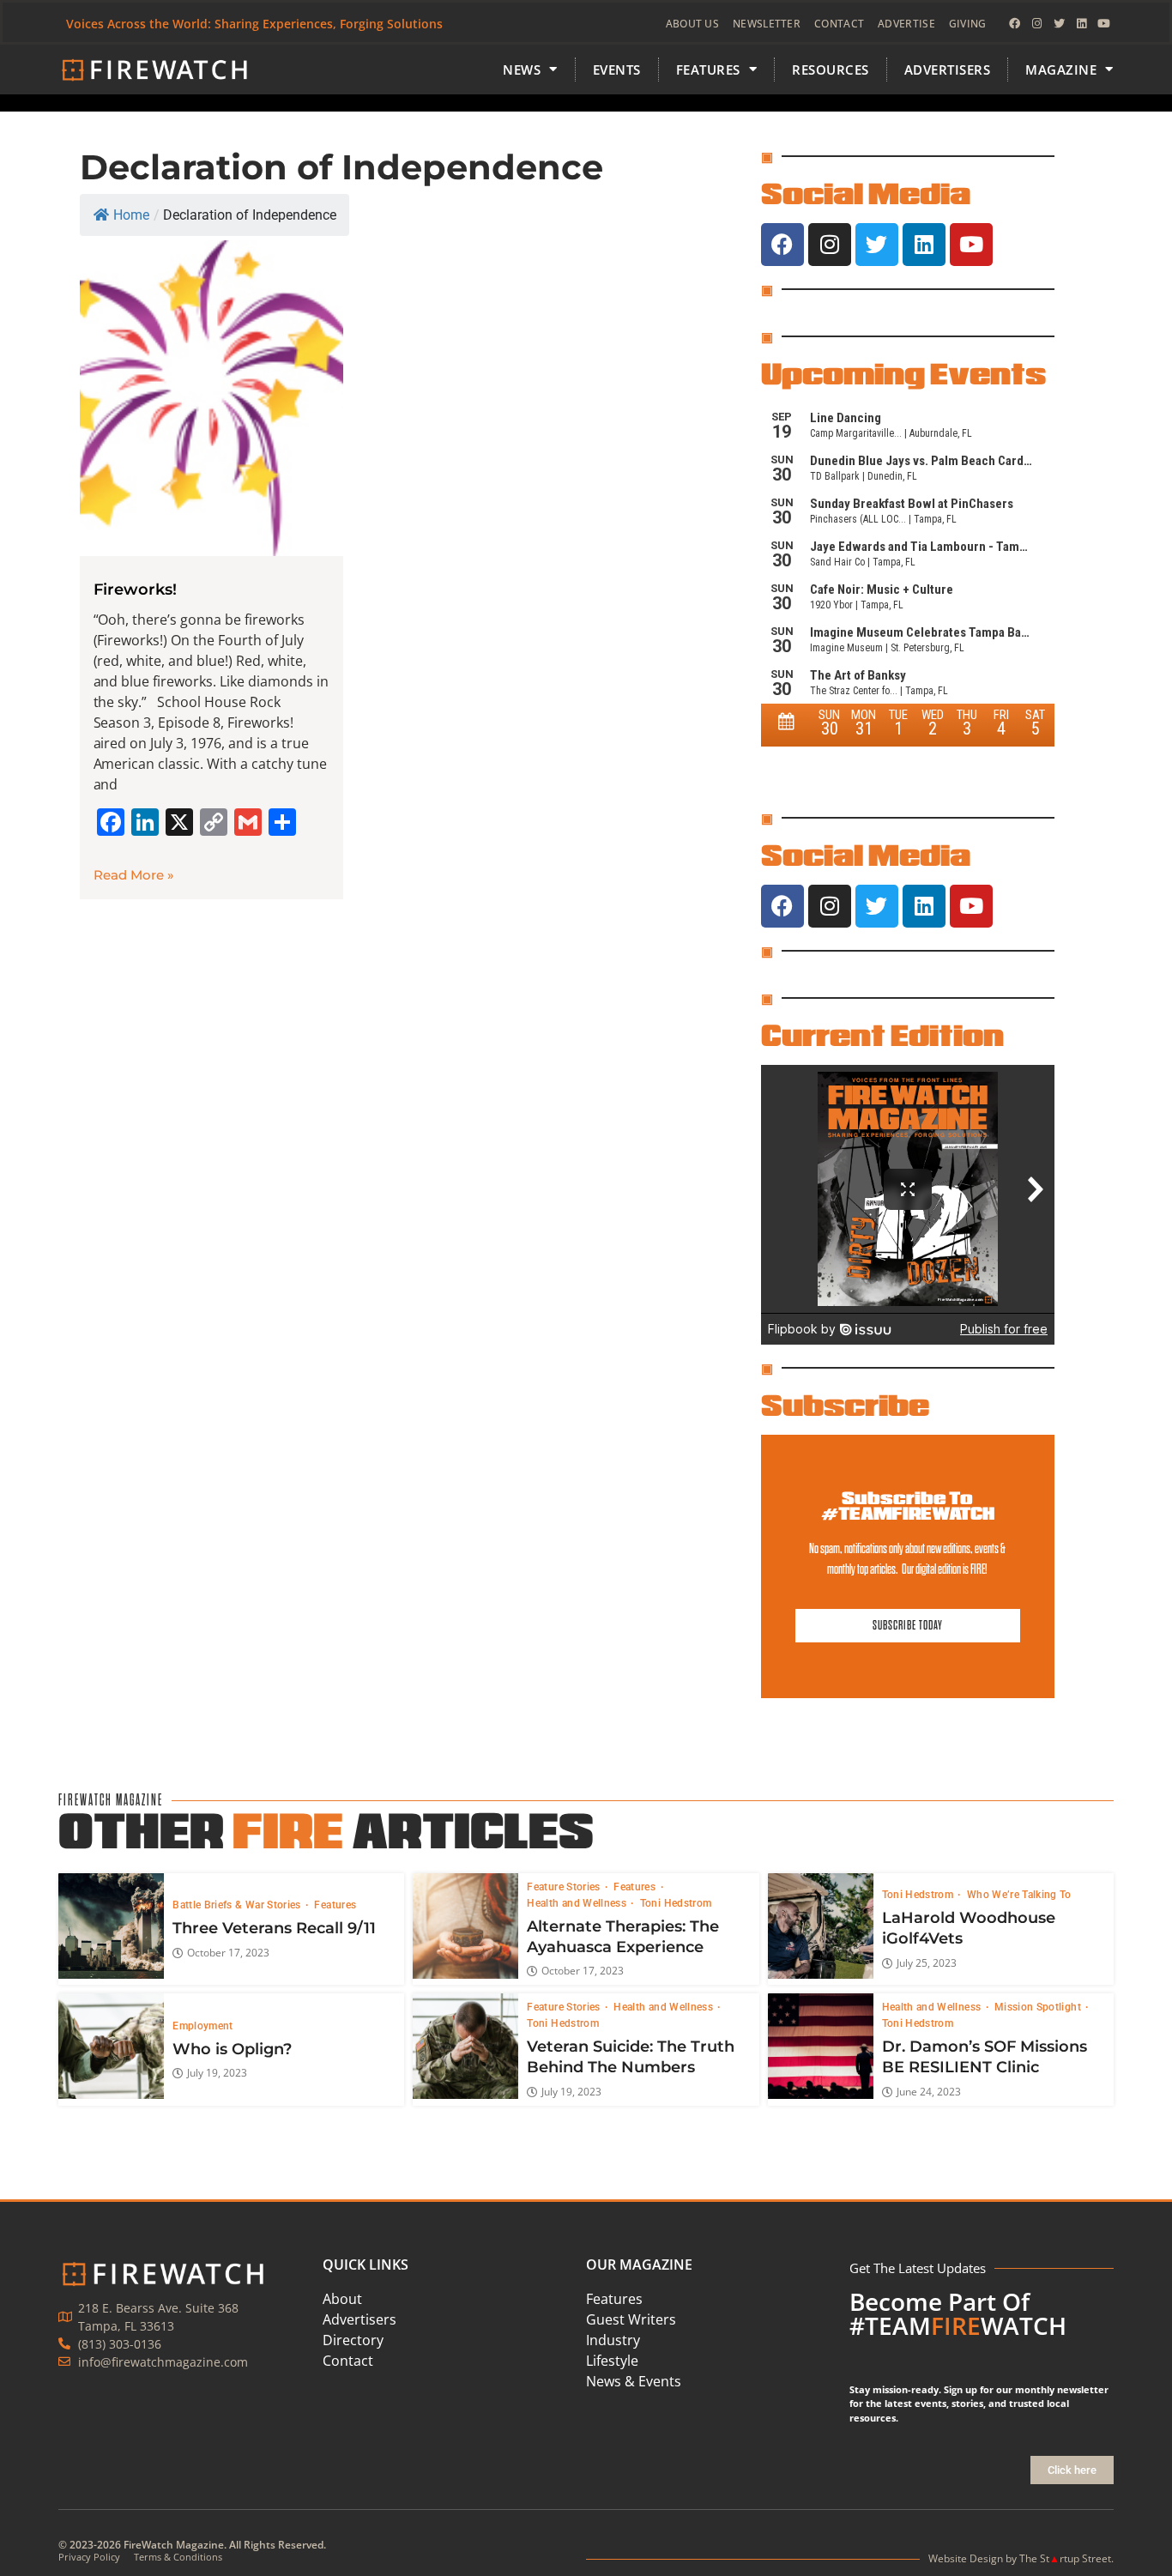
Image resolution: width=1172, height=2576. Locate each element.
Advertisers (948, 70)
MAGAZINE (1061, 70)
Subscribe (845, 1405)
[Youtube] (1104, 24)
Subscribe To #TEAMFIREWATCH (908, 1506)
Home (131, 215)
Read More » (134, 875)
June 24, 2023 (929, 2092)
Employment (203, 2026)
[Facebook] (1015, 24)
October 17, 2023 (228, 1953)
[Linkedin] (1082, 24)
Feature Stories (565, 1887)
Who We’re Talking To (1019, 1895)
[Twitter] (1060, 24)
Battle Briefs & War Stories (238, 1905)
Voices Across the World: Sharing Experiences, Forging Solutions (254, 24)
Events (617, 70)
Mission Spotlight (1039, 2007)
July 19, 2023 (217, 2073)
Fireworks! (135, 590)
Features (335, 1905)
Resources (831, 70)
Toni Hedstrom (676, 1903)
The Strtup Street (1065, 2558)
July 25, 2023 (927, 1963)
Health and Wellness (578, 1903)
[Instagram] (1037, 24)
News (522, 70)
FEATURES (708, 70)
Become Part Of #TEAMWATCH (958, 2313)
